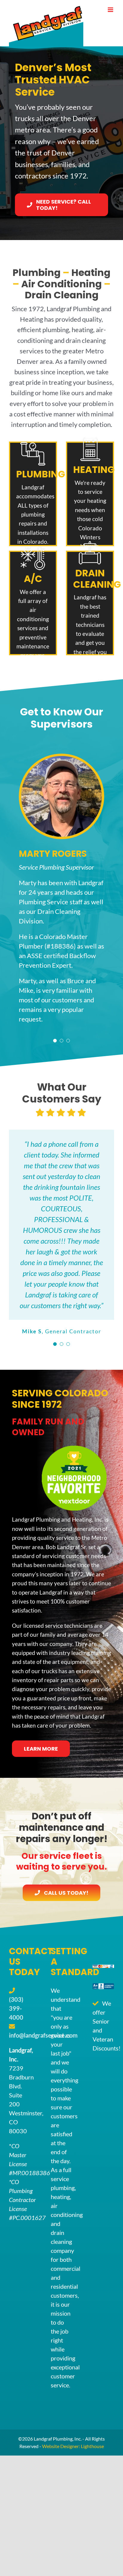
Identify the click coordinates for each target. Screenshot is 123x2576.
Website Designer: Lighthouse (73, 2446)
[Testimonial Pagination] (55, 1041)
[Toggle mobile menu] (111, 10)
